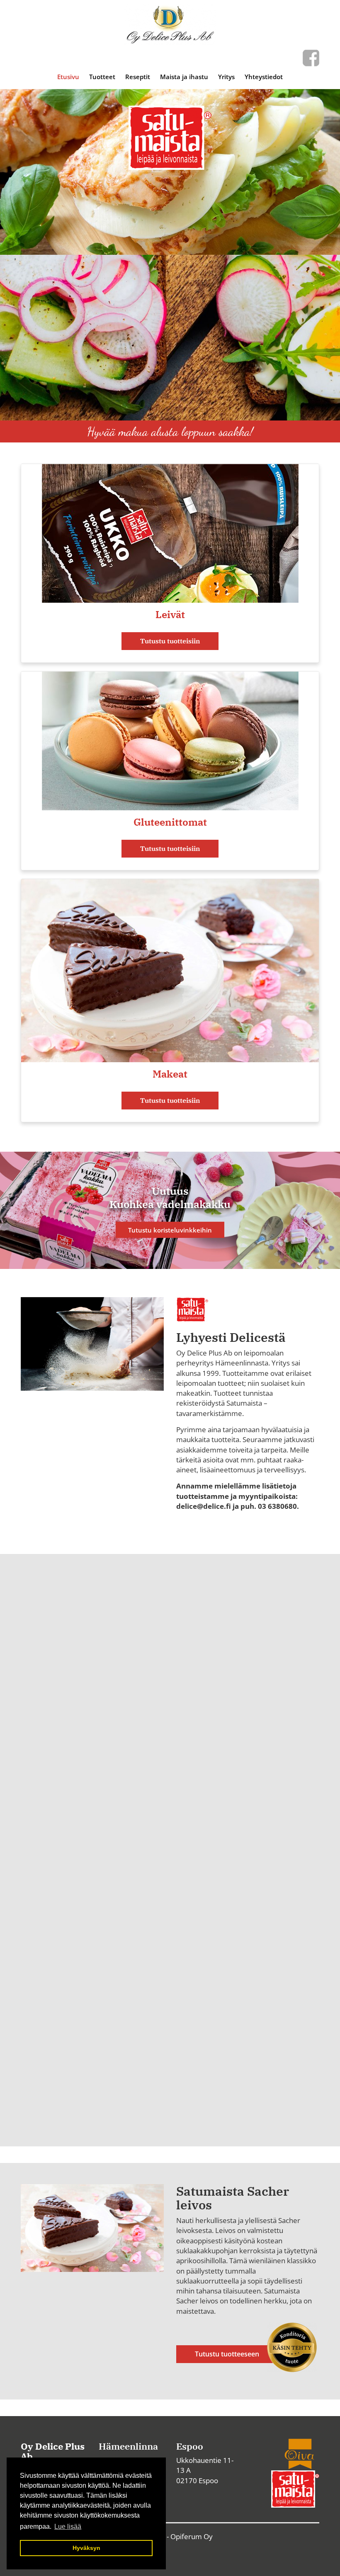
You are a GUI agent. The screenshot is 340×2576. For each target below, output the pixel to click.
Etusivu (68, 77)
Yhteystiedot (264, 77)
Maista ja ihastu (184, 77)
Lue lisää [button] (68, 2526)
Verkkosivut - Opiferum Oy (170, 2536)
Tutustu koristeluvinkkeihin (170, 1230)
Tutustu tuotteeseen (227, 2354)
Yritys (226, 77)
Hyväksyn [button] (86, 2548)
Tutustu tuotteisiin (170, 641)
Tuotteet (102, 77)
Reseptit (138, 77)
